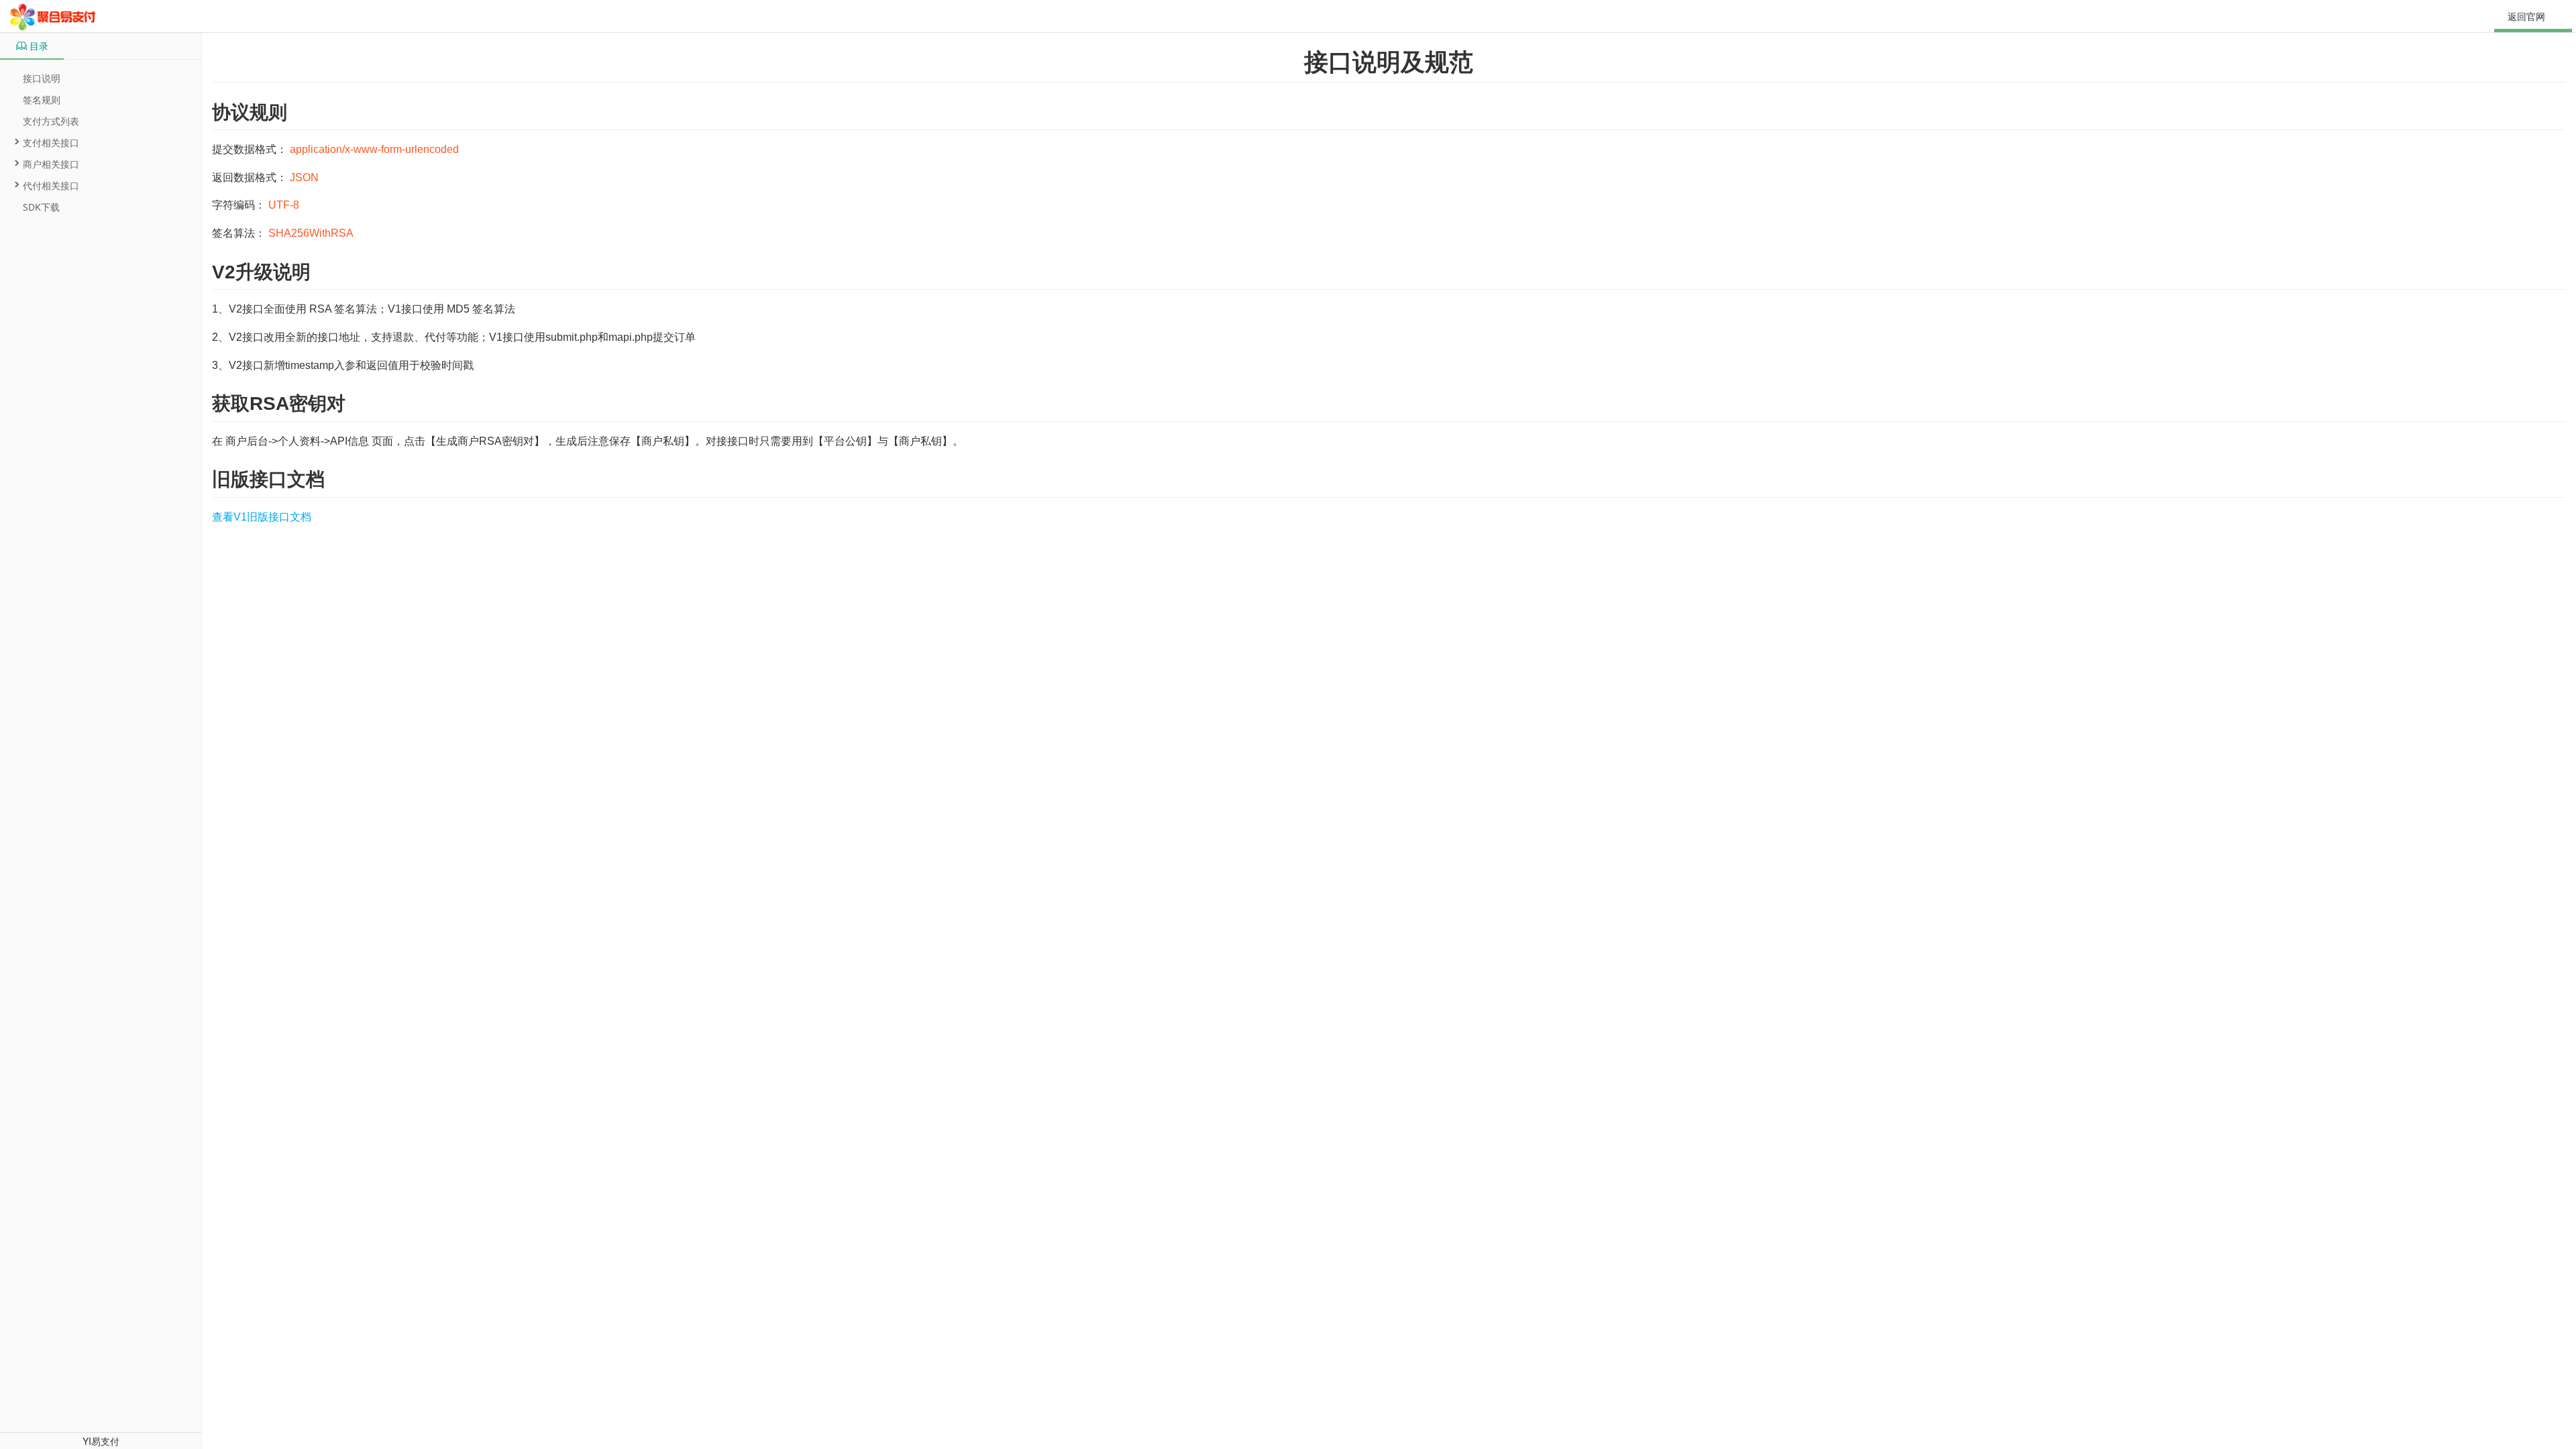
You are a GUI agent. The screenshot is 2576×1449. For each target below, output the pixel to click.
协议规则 (250, 112)
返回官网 (2526, 16)
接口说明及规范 (1389, 62)
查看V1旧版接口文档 (262, 517)
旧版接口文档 (268, 479)
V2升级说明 (261, 272)
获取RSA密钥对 (279, 404)
